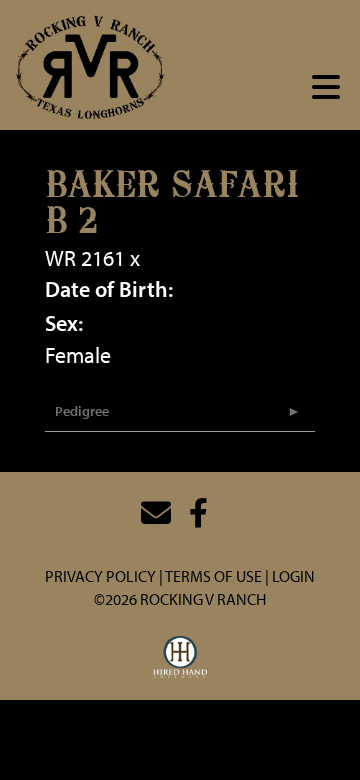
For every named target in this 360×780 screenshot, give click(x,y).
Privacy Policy (100, 576)
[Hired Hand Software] (180, 658)
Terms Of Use (213, 576)
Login (293, 576)
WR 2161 (85, 258)
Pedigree (82, 411)
